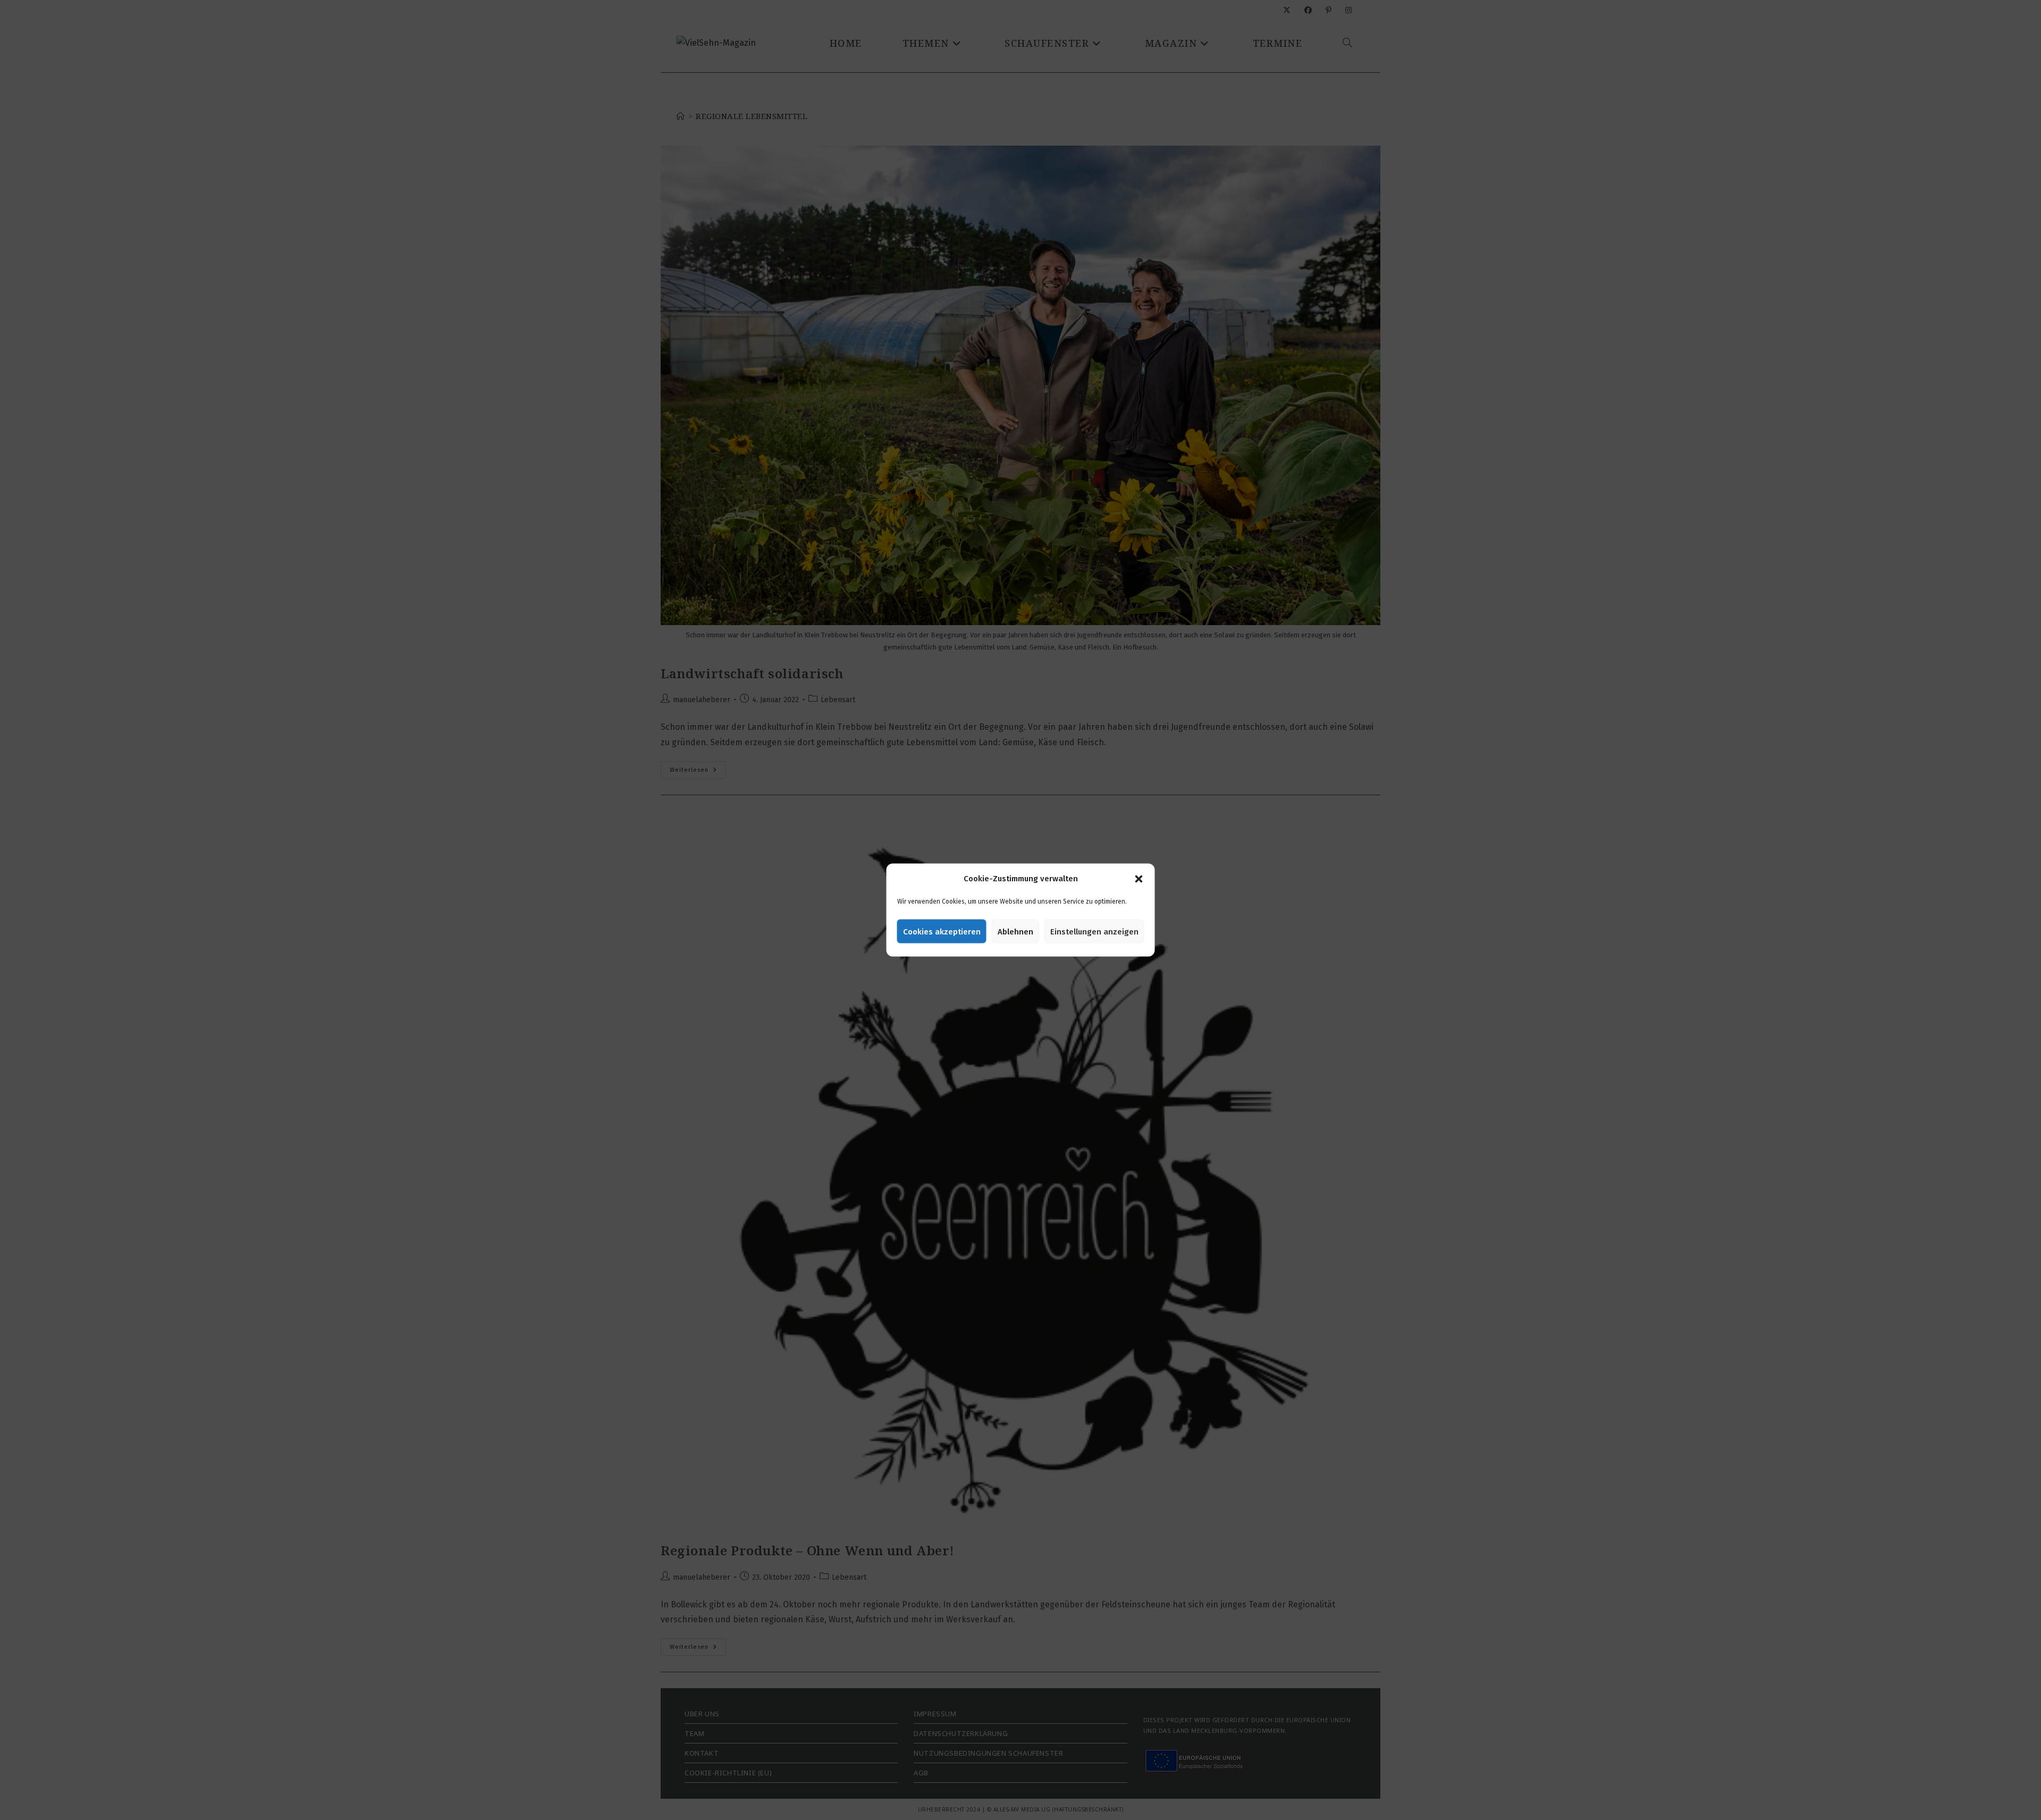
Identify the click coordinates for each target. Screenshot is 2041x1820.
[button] (1139, 879)
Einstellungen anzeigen (1094, 931)
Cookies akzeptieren (942, 931)
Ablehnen (1015, 931)
